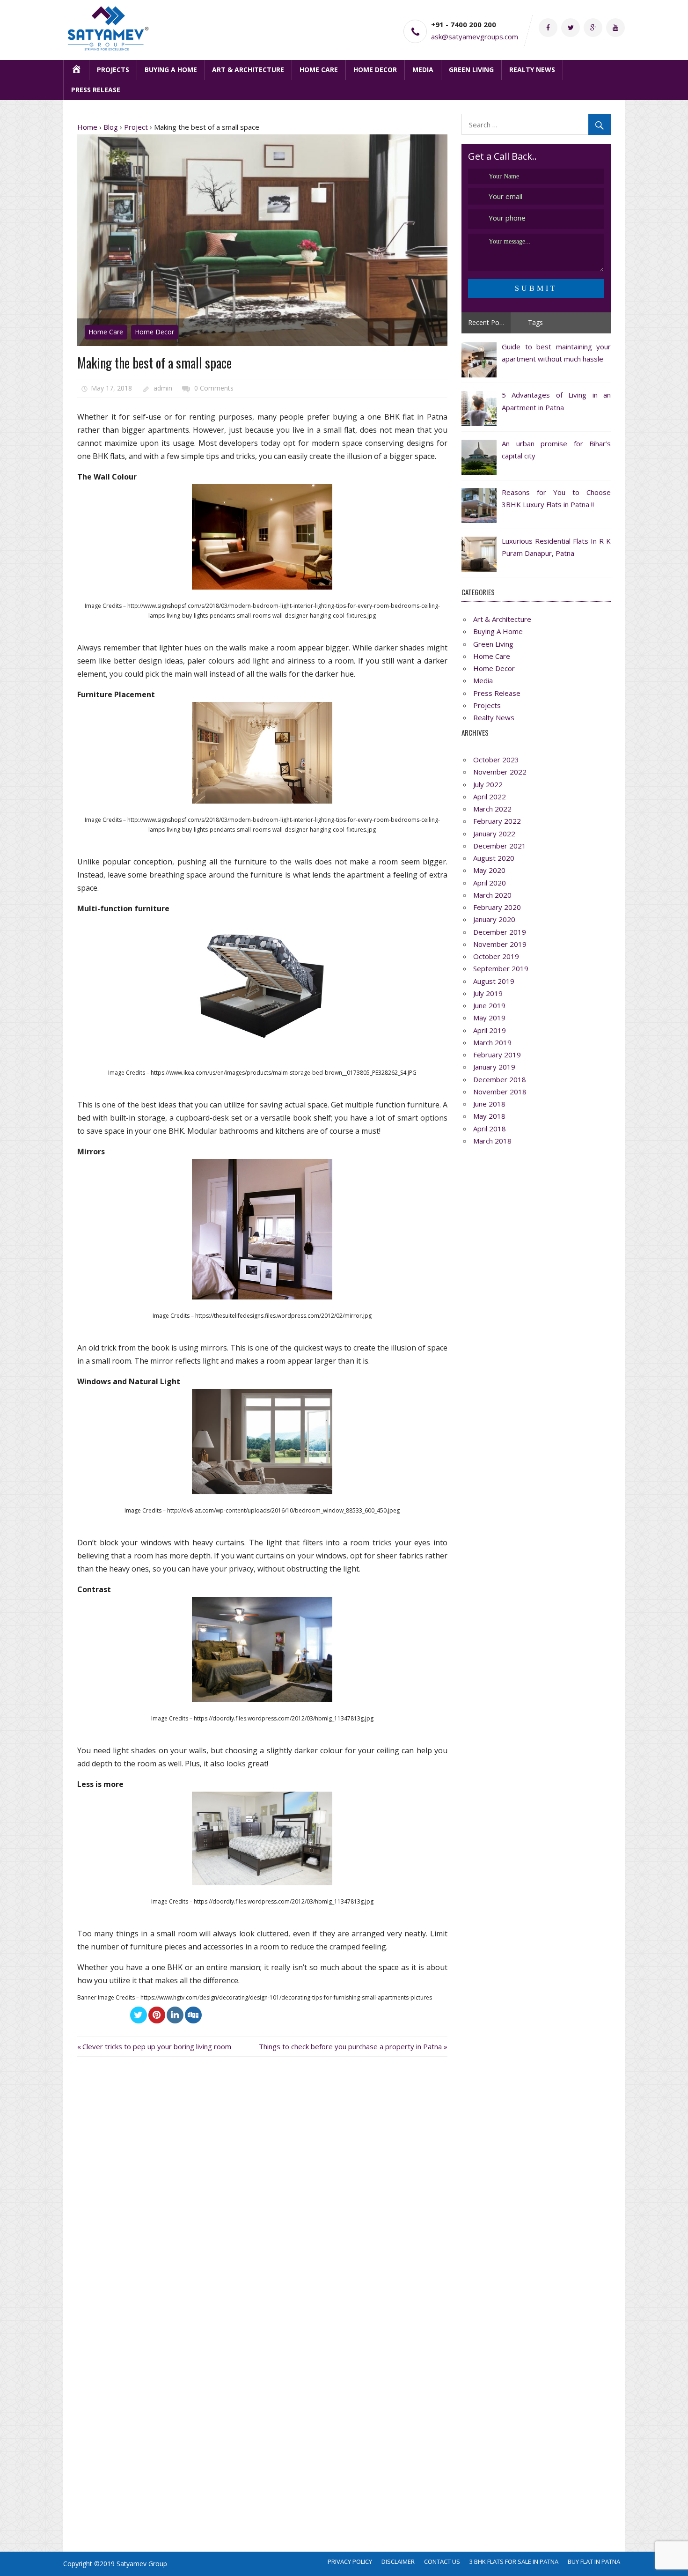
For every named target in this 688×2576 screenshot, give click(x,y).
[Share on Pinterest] (157, 2015)
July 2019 (488, 993)
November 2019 (500, 944)
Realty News (532, 70)
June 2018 (489, 1104)
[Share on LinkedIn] (175, 2015)
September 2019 (501, 968)
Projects (113, 70)
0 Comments (214, 388)
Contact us (442, 2561)
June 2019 (489, 1005)
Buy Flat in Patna (594, 2561)
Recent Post (487, 322)
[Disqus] (262, 2188)
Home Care (319, 70)
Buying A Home (171, 70)
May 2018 (489, 1116)
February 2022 (497, 821)
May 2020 (489, 870)
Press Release (96, 90)
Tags (535, 322)
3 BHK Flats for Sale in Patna (514, 2561)
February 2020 (497, 907)
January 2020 (494, 919)
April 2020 (490, 883)
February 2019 (497, 1055)
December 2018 (500, 1079)
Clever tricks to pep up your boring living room (157, 2046)
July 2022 (488, 784)
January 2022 (494, 834)
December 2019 (500, 932)
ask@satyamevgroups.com (475, 37)
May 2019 (489, 1018)
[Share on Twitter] (139, 2015)
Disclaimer (398, 2561)
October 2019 (496, 956)
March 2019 (492, 1042)
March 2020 (492, 895)
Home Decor (375, 70)
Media (423, 70)
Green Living (471, 70)
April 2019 (490, 1030)
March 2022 (492, 809)
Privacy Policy (350, 2561)
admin (163, 388)
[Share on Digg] (193, 2015)
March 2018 (492, 1141)
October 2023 (496, 760)
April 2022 (490, 797)
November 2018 (500, 1092)
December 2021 (500, 846)
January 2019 (494, 1067)
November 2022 (500, 772)
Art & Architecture (248, 70)
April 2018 (490, 1129)
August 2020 (494, 858)
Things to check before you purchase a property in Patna (350, 2046)
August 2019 (494, 981)
